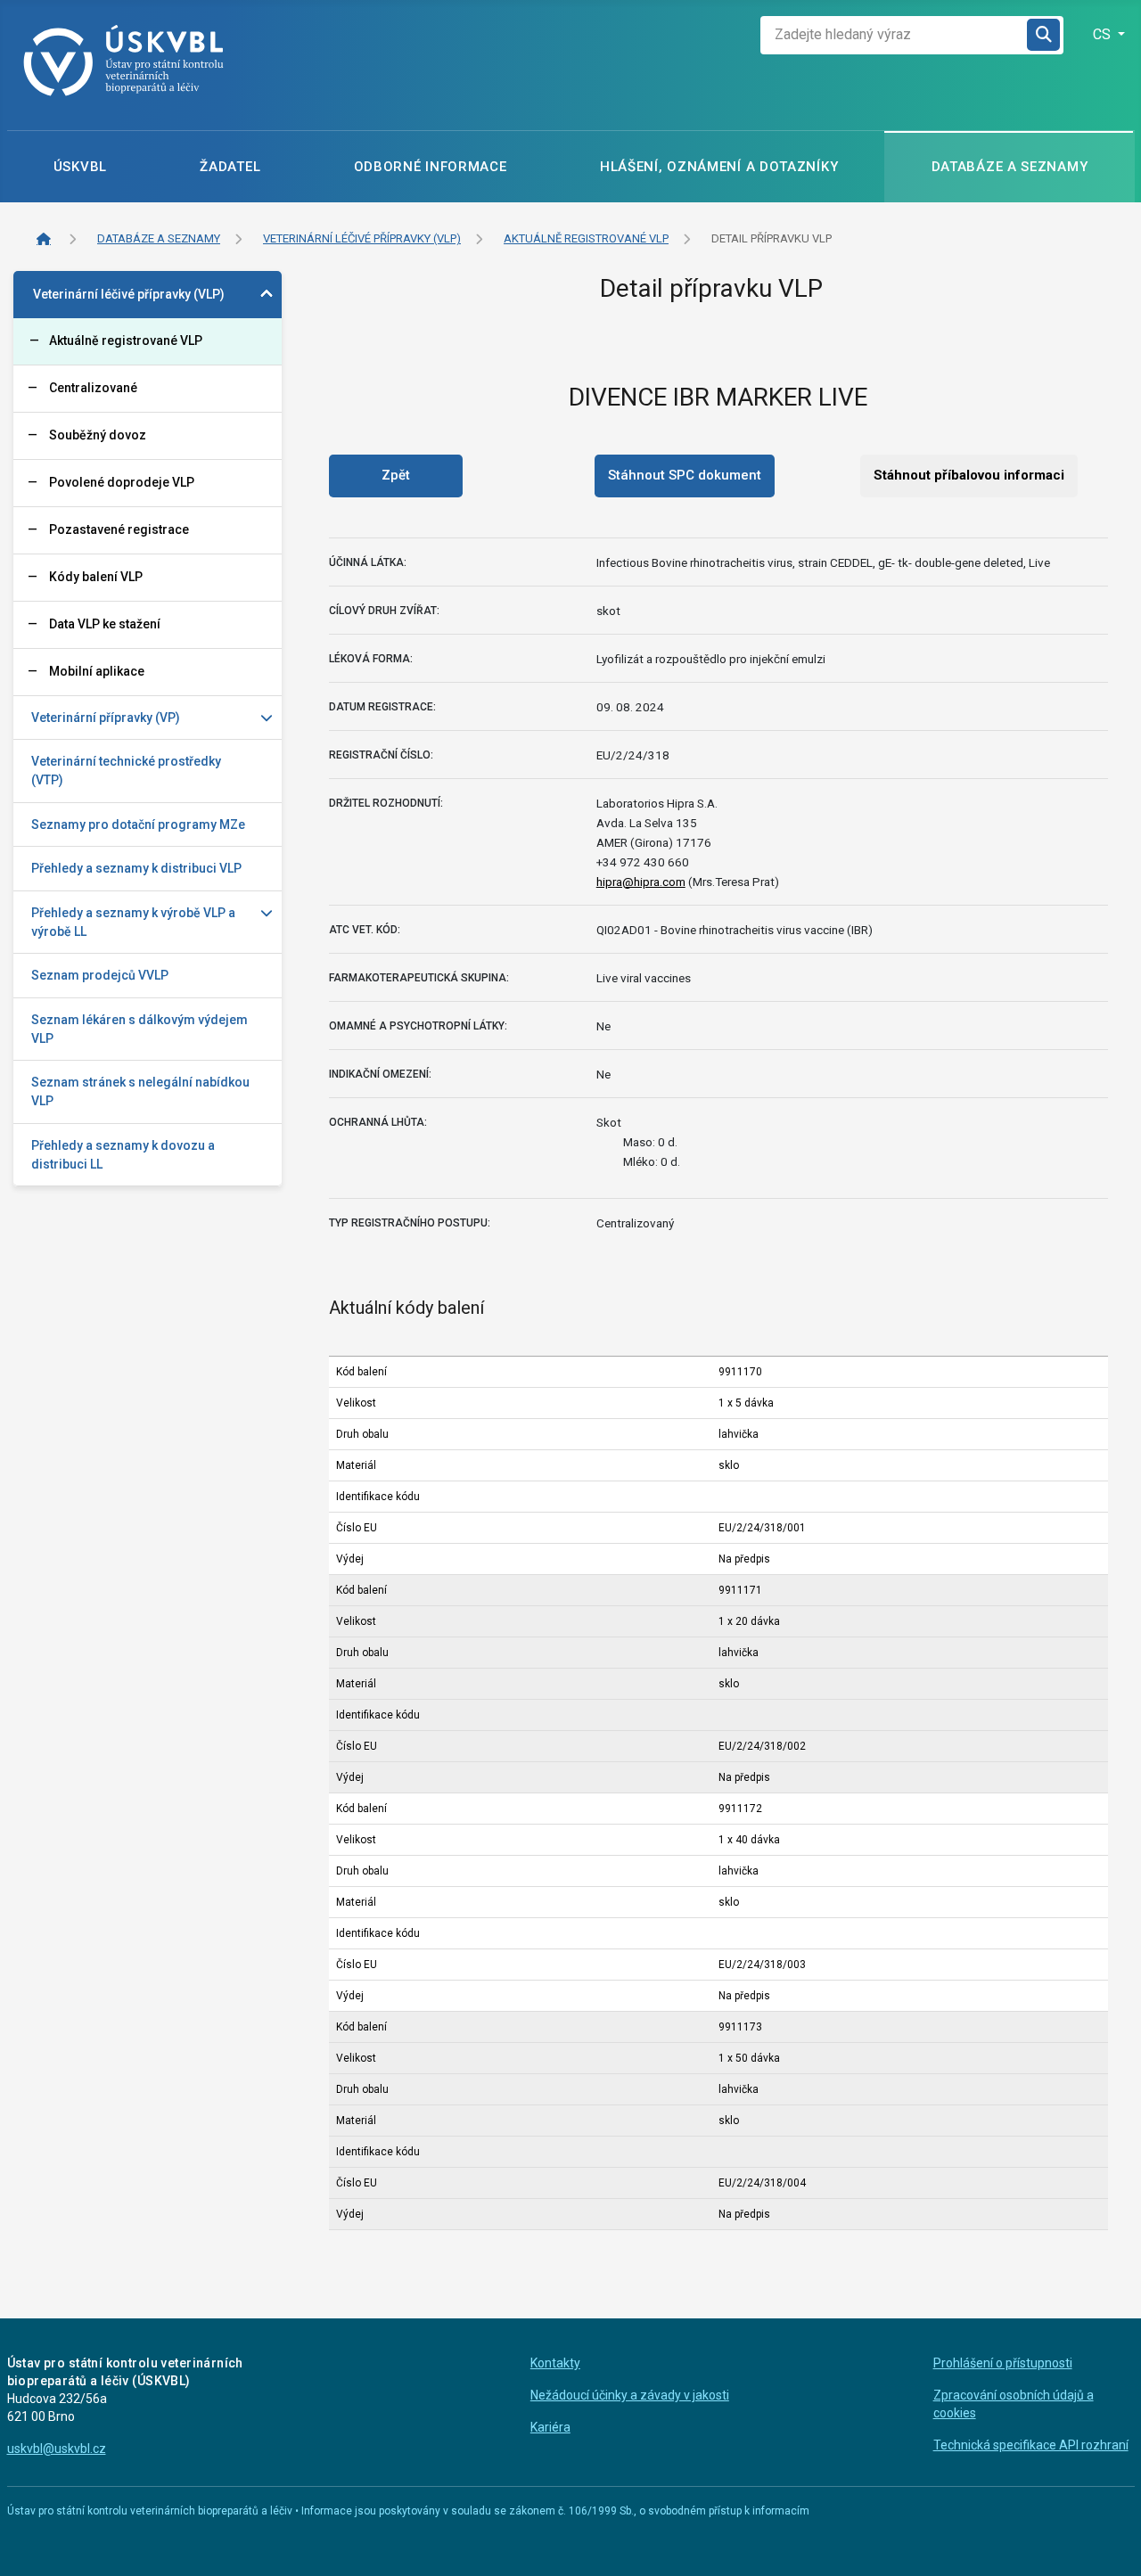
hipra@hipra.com (641, 882)
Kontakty (555, 2363)
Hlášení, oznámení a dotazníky (719, 167)
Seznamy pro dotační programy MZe (138, 824)
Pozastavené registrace (119, 529)
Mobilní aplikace (97, 671)
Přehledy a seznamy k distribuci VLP (136, 868)
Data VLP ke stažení (105, 624)
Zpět (396, 475)
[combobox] (894, 35)
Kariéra (550, 2427)
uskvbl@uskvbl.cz (57, 2449)
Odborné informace (431, 167)
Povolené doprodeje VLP (122, 482)
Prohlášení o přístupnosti (1003, 2363)
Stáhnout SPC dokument (685, 475)
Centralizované (93, 388)
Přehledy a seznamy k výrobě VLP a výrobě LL (133, 922)
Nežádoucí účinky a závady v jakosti (630, 2395)
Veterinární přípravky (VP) (106, 718)
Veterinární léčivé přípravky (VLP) (129, 294)
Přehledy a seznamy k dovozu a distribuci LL (123, 1155)
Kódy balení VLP (96, 577)
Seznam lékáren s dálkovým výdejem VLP (140, 1029)
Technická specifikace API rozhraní (1031, 2445)
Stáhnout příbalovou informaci (969, 475)
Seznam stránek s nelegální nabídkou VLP (140, 1091)
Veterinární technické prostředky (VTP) (126, 771)
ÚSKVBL (80, 167)
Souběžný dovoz (98, 435)
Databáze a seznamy (1010, 167)
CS (1104, 34)
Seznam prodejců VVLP (100, 975)
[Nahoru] (1112, 2544)
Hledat (1045, 35)
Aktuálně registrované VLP (126, 340)
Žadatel (230, 167)
